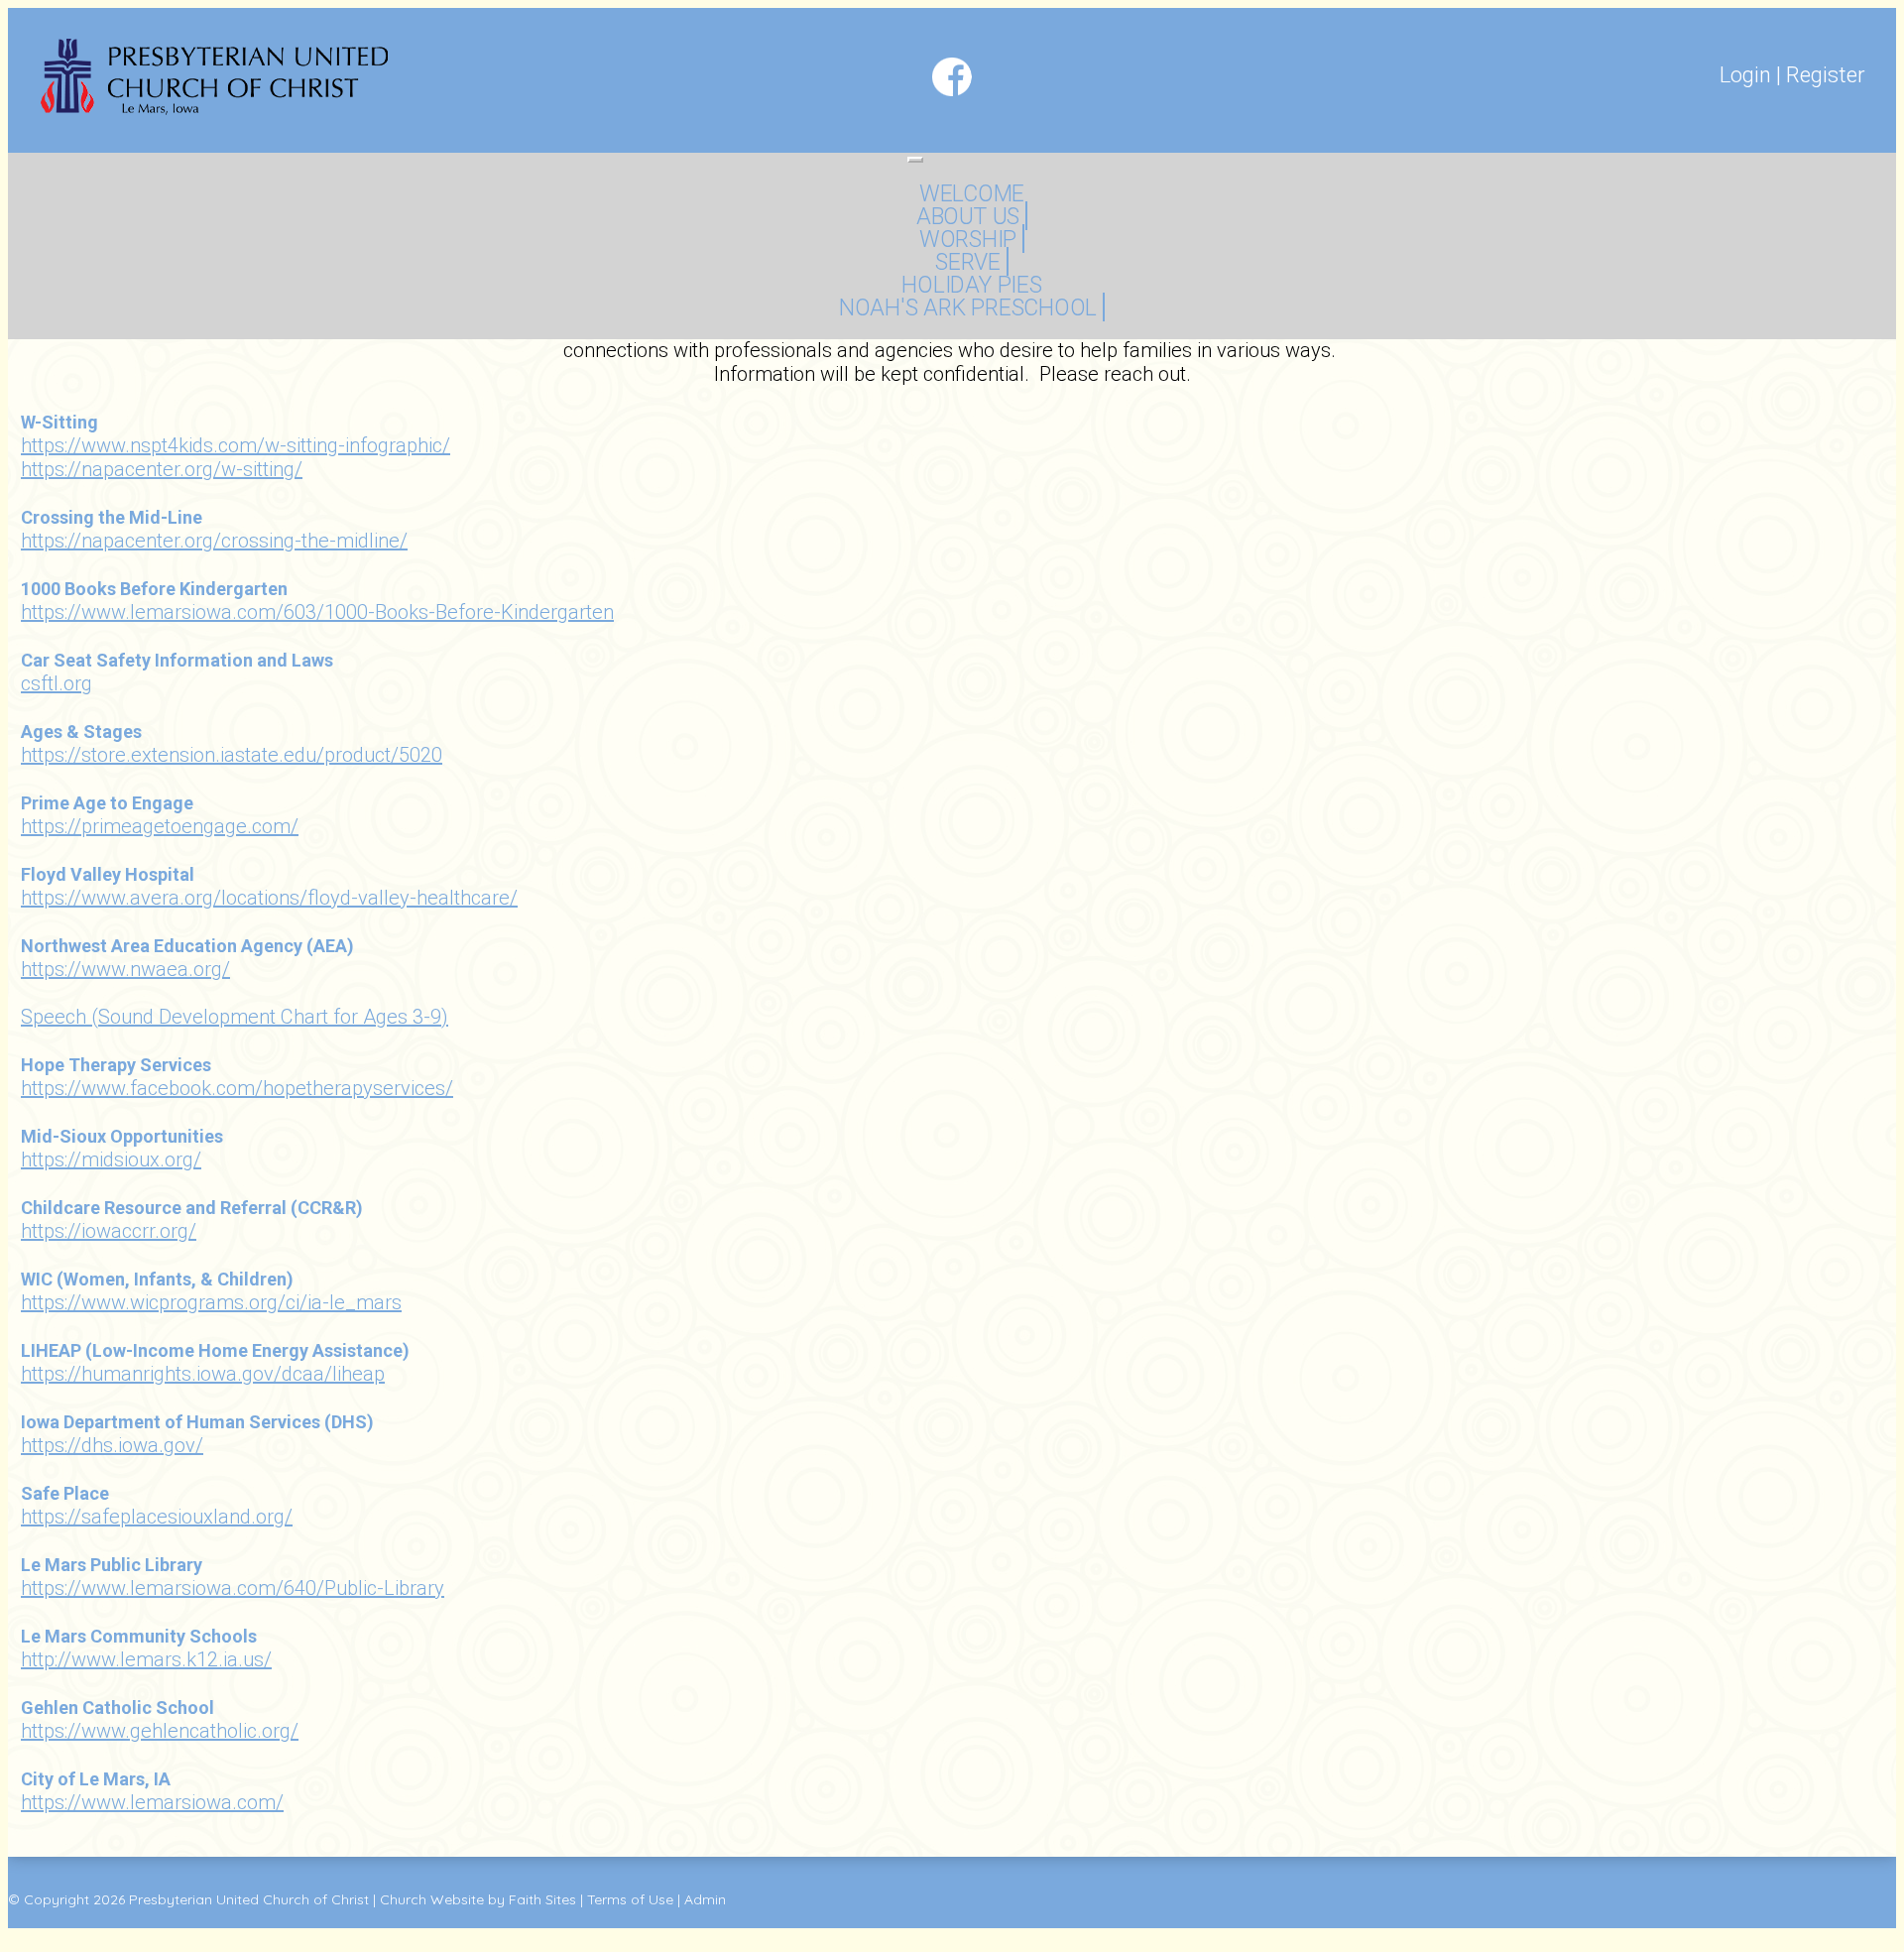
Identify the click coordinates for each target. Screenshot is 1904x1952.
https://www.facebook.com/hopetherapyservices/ (237, 1088)
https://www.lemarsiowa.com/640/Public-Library (233, 1588)
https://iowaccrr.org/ (109, 1231)
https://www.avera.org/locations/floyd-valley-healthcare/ (269, 898)
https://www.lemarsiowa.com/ (152, 1802)
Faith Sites (542, 1899)
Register (1826, 75)
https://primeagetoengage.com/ (160, 826)
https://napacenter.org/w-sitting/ (162, 469)
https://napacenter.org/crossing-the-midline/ (214, 541)
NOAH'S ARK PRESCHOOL (968, 308)
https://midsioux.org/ (111, 1159)
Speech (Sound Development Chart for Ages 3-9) (235, 1017)
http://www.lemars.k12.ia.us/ (146, 1659)
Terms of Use (630, 1899)
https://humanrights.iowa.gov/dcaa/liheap (203, 1374)
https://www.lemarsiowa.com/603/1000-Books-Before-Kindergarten (317, 612)
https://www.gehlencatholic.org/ (160, 1731)
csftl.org (57, 683)
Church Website (432, 1899)
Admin (705, 1899)
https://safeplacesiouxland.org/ (157, 1517)
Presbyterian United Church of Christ (249, 1899)
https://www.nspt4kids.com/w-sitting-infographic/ (236, 445)
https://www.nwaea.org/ (125, 969)
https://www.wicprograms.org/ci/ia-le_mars (211, 1302)
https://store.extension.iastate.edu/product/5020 (232, 755)
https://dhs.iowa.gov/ (112, 1445)
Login (1745, 75)
